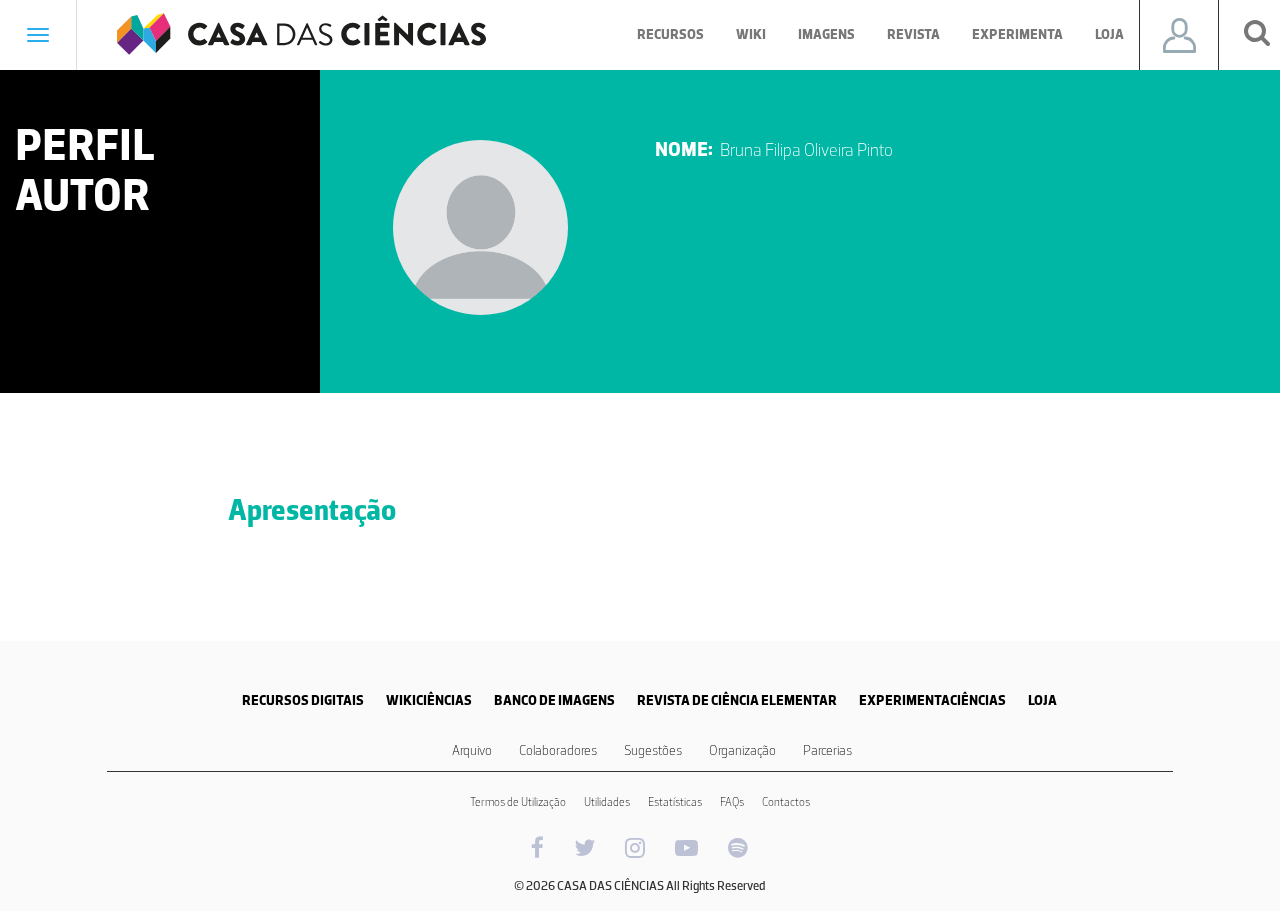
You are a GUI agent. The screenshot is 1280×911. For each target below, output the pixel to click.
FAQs (732, 802)
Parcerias (827, 750)
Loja (1109, 34)
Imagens (826, 34)
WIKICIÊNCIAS (429, 700)
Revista (913, 34)
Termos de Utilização (518, 802)
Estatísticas (675, 802)
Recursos (670, 34)
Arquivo (472, 750)
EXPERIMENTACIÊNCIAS (932, 700)
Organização (742, 750)
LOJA (1042, 700)
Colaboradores (558, 750)
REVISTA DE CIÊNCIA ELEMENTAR (737, 700)
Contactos (786, 802)
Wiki (751, 34)
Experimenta (1017, 34)
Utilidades (607, 802)
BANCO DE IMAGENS (554, 700)
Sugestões (653, 750)
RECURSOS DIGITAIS (303, 700)
